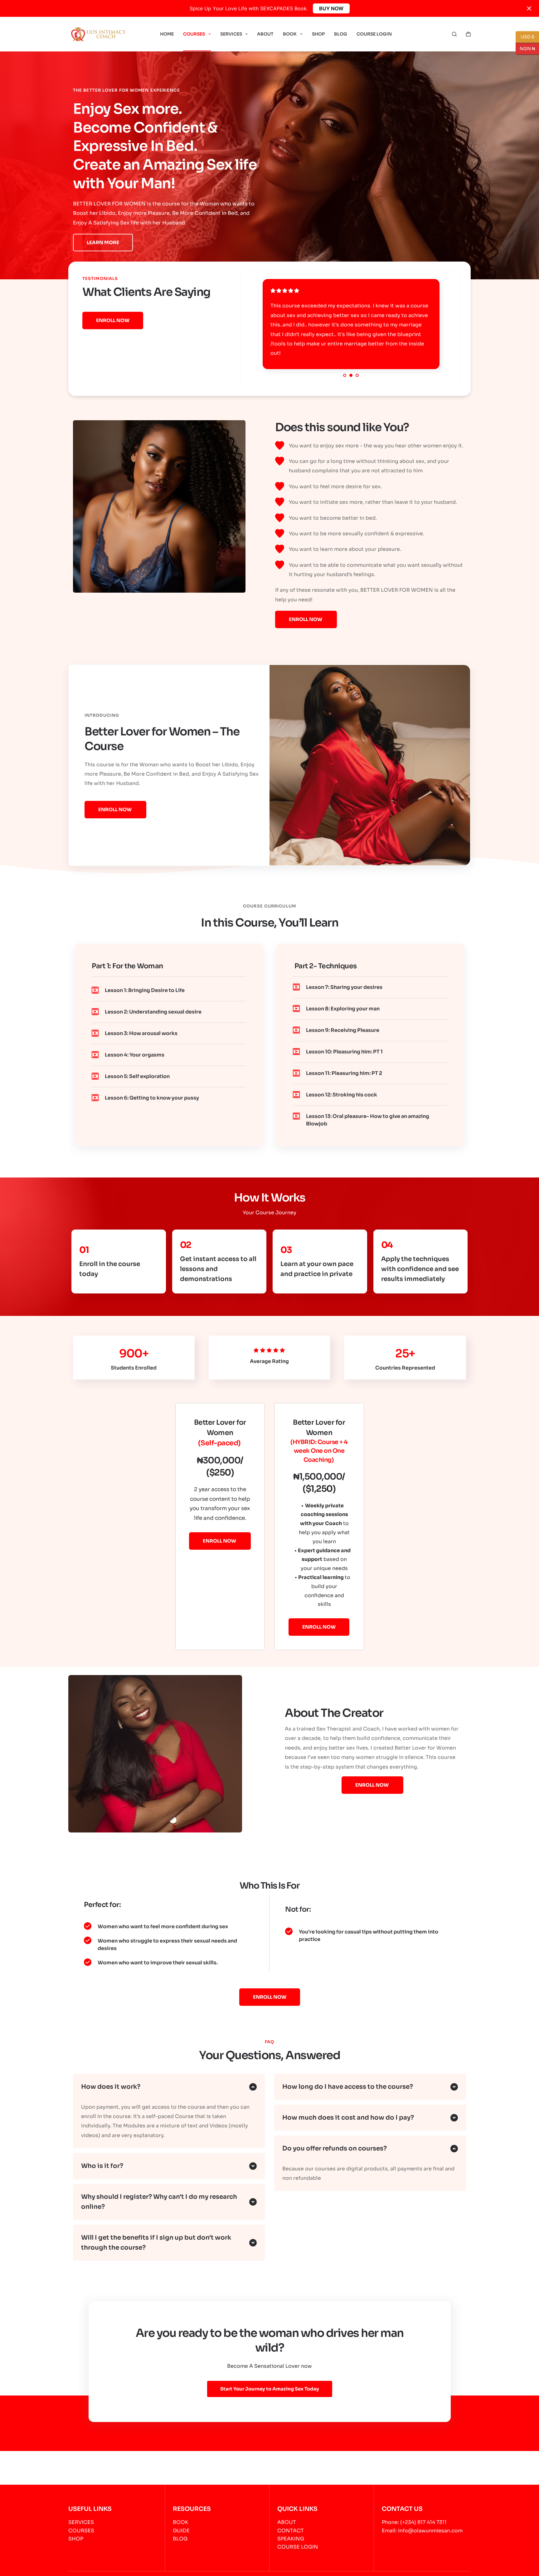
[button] (389, 1214)
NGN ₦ (525, 48)
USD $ (527, 37)
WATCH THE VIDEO (295, 1332)
